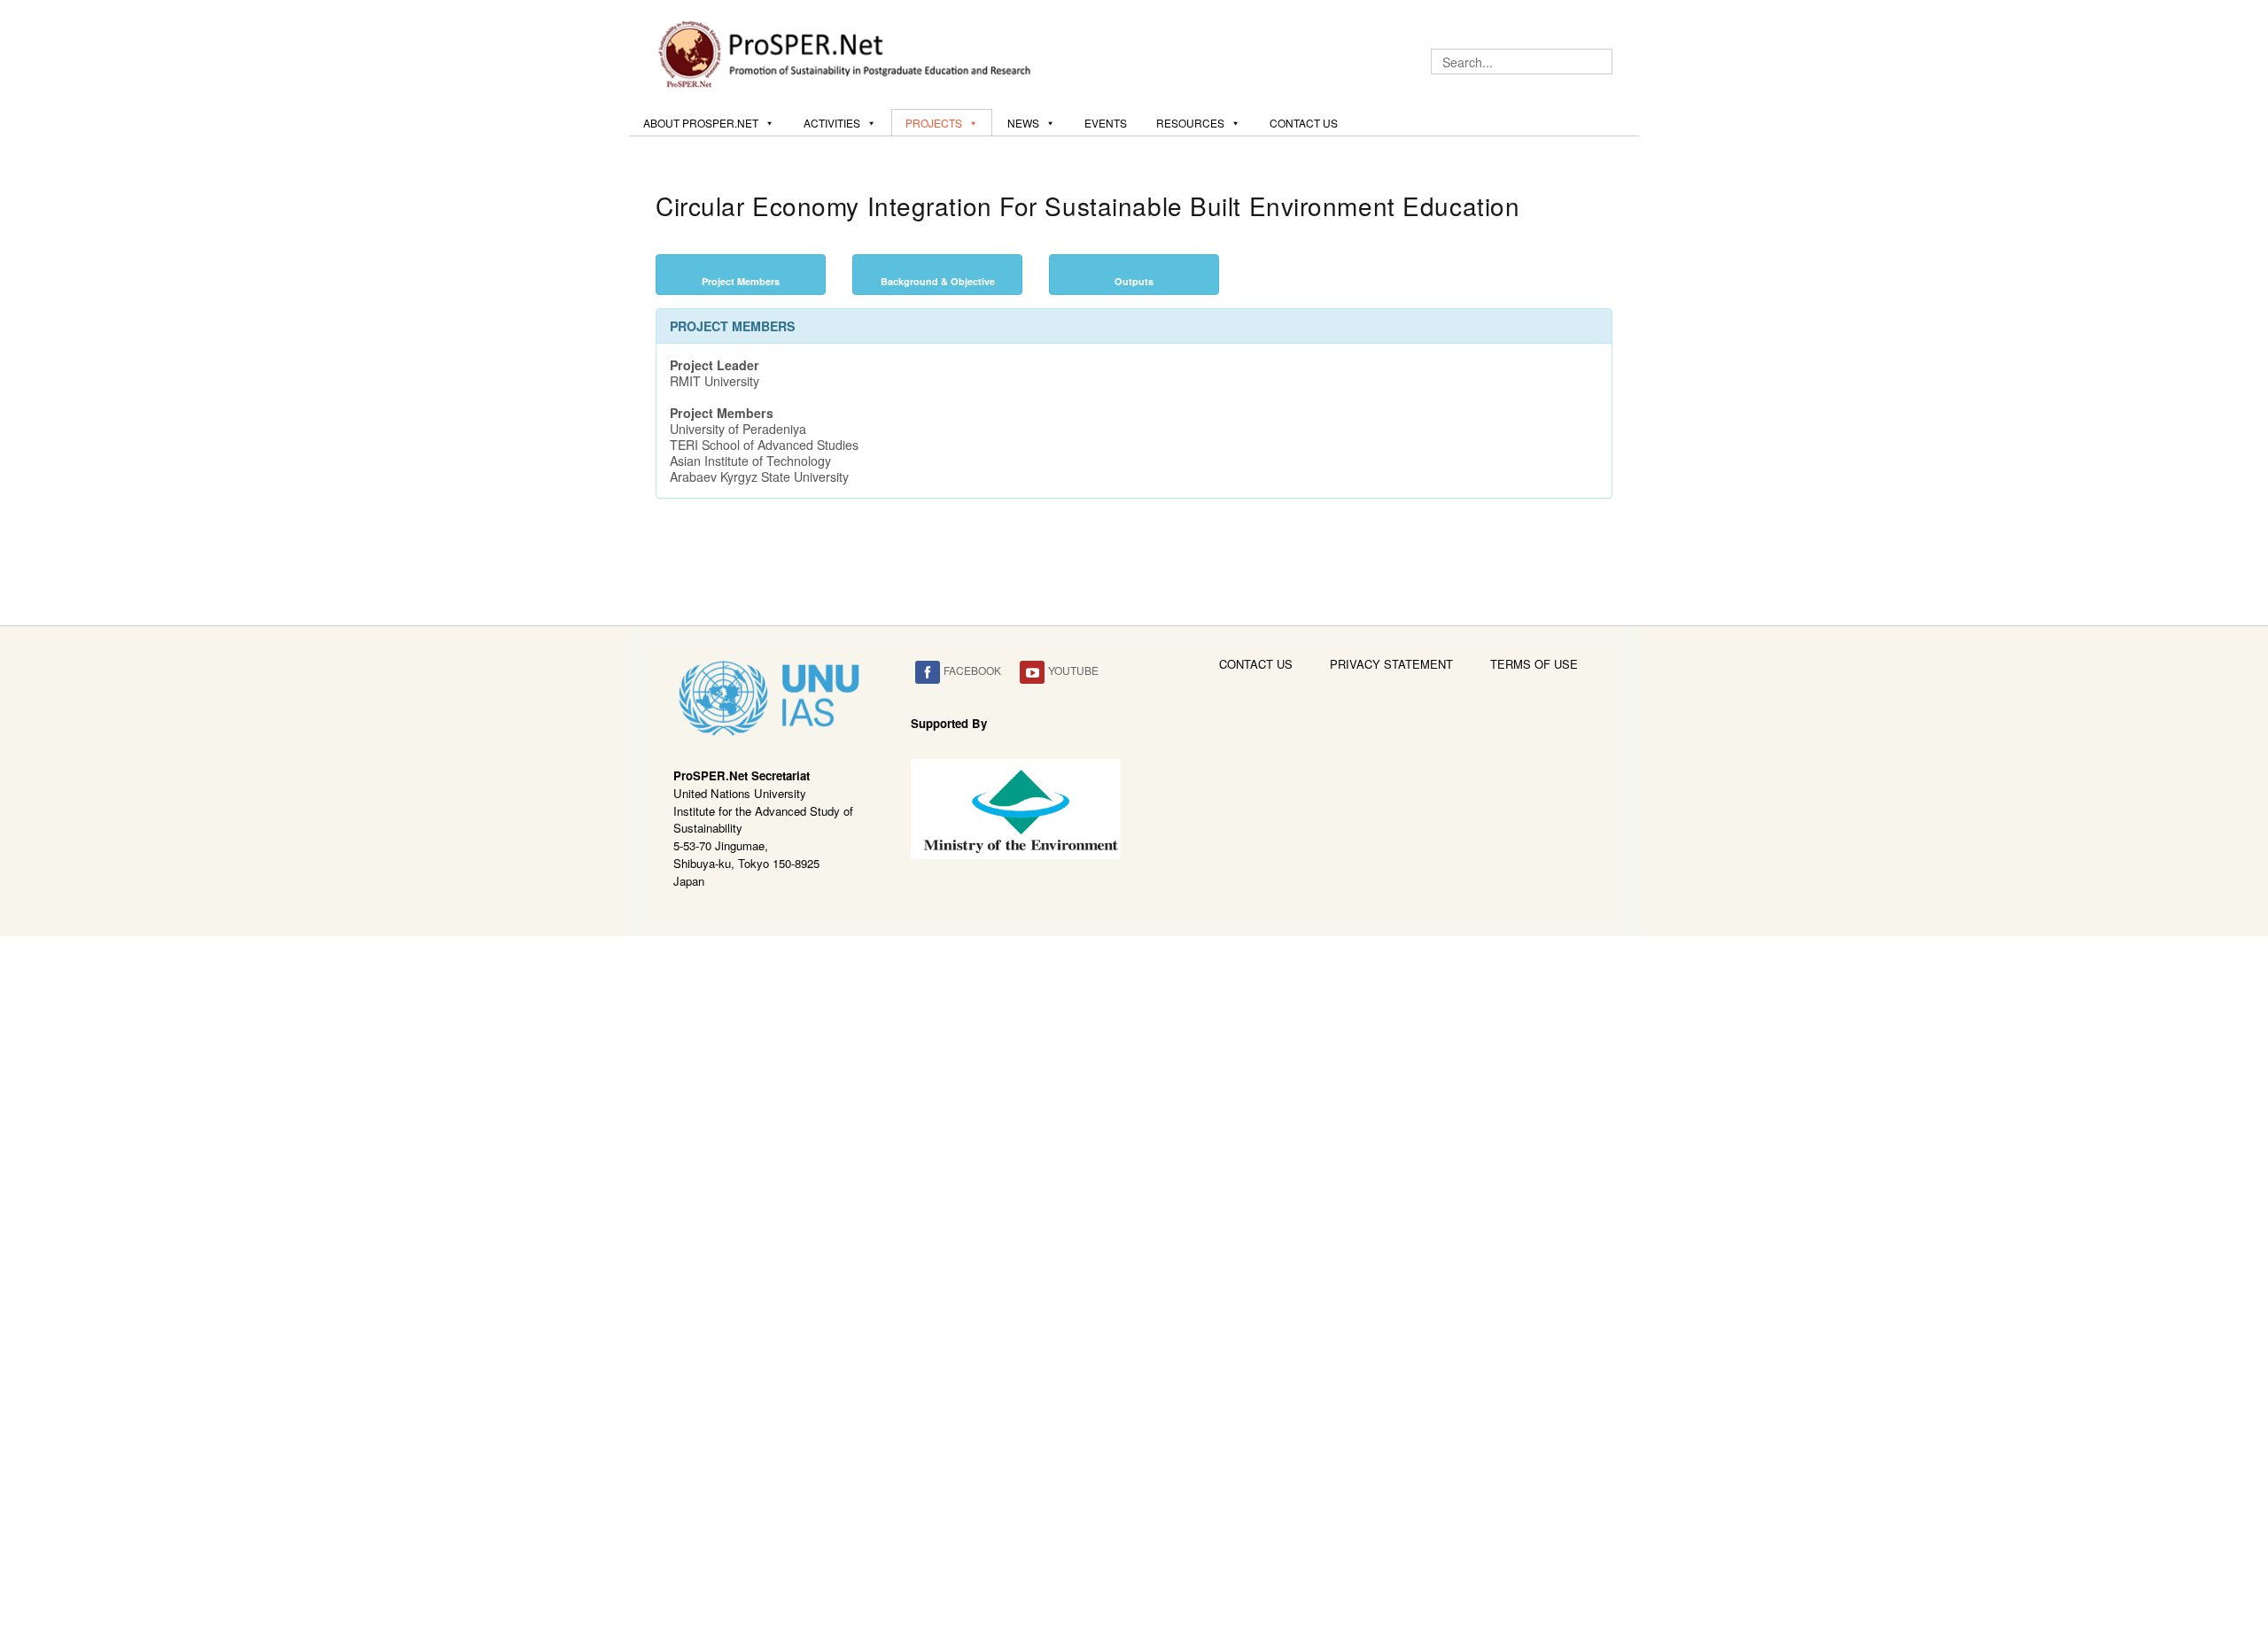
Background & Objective (938, 281)
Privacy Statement (1391, 664)
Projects (934, 123)
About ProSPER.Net (701, 123)
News (1023, 123)
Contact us (1304, 123)
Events (1106, 123)
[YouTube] (1032, 673)
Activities (832, 123)
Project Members (741, 281)
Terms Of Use (1534, 664)
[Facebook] (928, 673)
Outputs (1134, 281)
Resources (1190, 123)
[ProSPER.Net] (847, 52)
